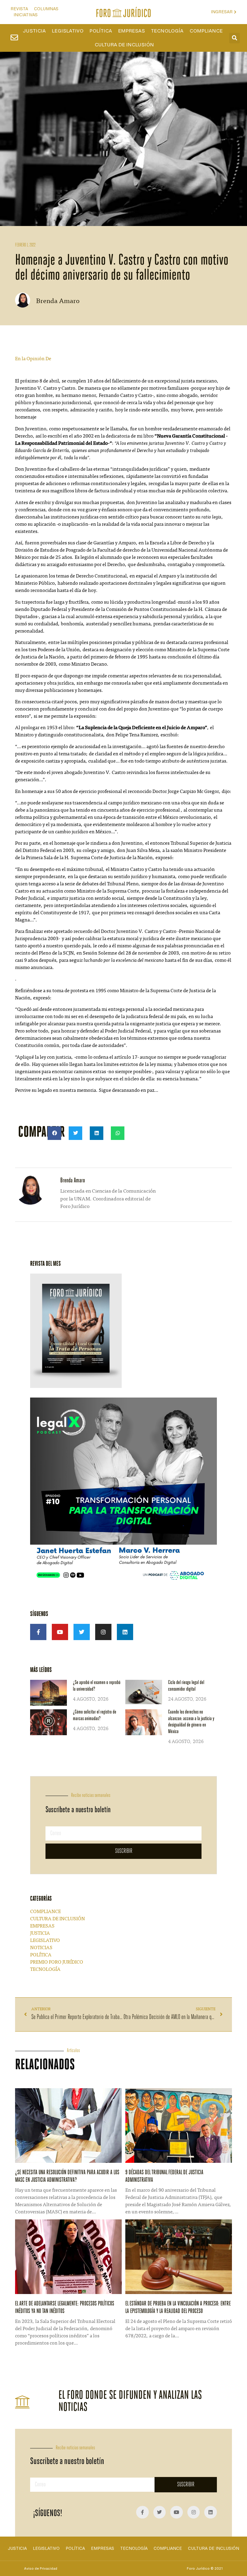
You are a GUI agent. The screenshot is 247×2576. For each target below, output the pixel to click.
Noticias (41, 1948)
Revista (19, 9)
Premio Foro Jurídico (57, 1962)
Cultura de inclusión (124, 45)
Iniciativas (26, 15)
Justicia (34, 31)
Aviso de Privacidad (41, 2568)
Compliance (206, 31)
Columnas (46, 9)
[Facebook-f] (38, 1632)
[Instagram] (103, 1632)
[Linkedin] (125, 1632)
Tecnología (167, 31)
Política (101, 31)
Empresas (131, 31)
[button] (234, 38)
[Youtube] (60, 1632)
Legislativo (68, 31)
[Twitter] (82, 1632)
